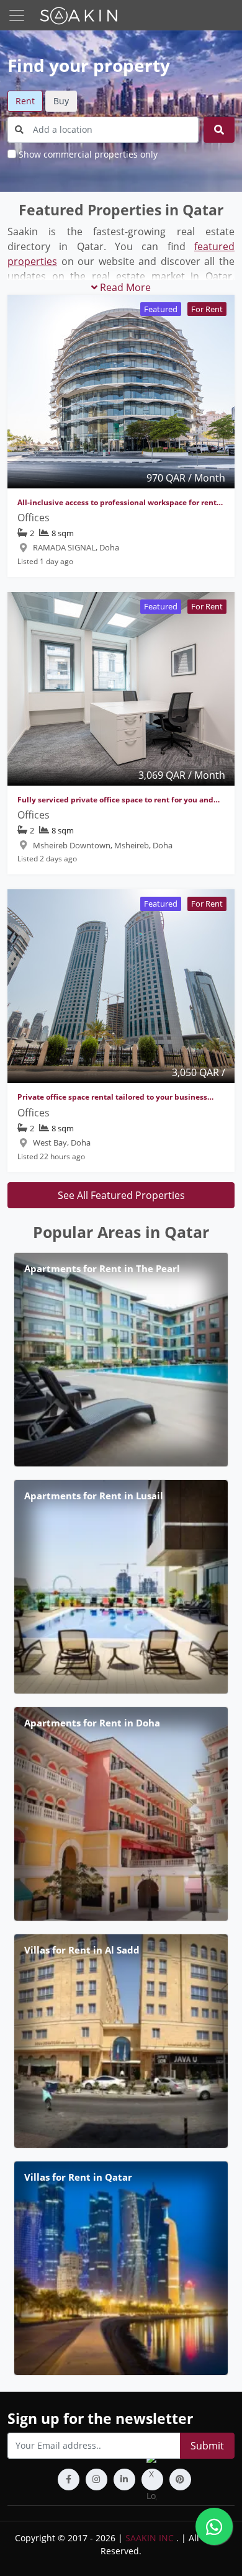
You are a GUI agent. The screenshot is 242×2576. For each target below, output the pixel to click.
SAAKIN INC (150, 2538)
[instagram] (96, 2480)
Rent (25, 101)
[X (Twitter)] (152, 2480)
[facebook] (69, 2480)
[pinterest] (180, 2480)
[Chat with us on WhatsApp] (214, 2526)
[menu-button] (17, 16)
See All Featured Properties (121, 1195)
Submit (207, 2446)
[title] (219, 130)
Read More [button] (124, 287)
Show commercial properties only (88, 154)
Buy (61, 101)
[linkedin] (124, 2480)
